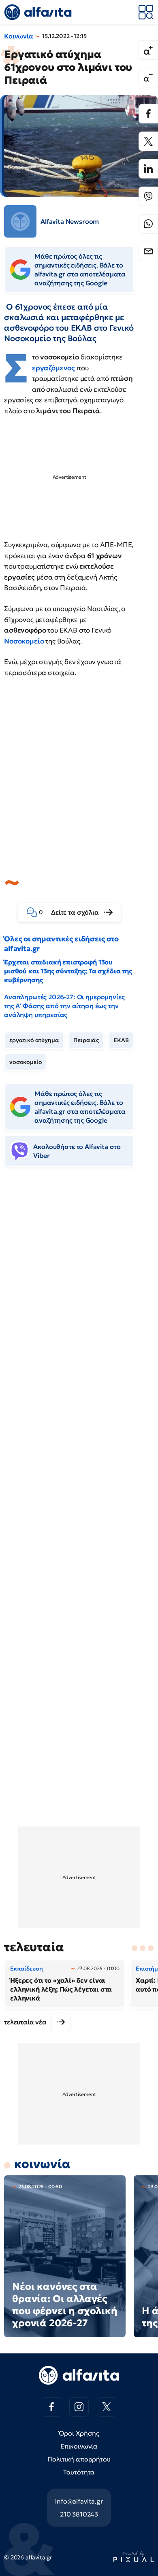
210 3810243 (79, 2514)
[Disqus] (79, 1298)
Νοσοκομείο (25, 641)
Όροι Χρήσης (79, 2433)
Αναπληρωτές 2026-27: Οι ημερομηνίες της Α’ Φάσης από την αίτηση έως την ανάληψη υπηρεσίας (64, 1006)
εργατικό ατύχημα (34, 1040)
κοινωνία (42, 2164)
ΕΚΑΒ (121, 1040)
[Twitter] (148, 141)
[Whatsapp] (148, 224)
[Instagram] (79, 2407)
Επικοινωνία (79, 2446)
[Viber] (148, 196)
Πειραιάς (86, 1040)
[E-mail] (148, 251)
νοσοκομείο (26, 1062)
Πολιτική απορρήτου (79, 2459)
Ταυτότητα (79, 2472)
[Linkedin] (148, 169)
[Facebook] (148, 114)
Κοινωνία (19, 36)
